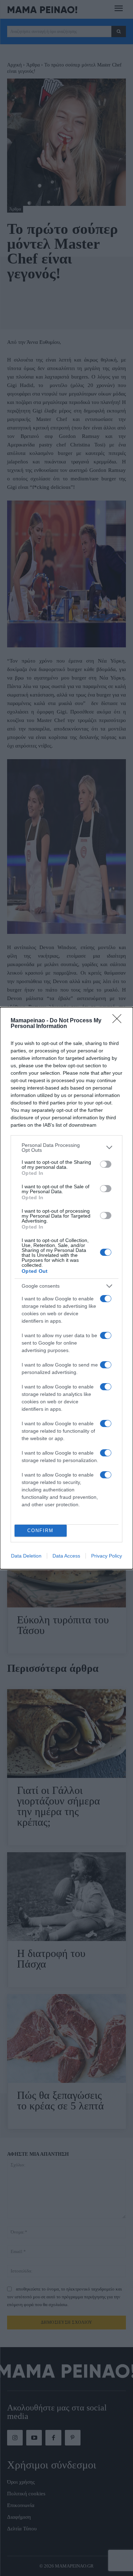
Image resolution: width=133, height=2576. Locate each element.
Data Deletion (26, 1556)
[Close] (119, 1021)
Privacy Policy (107, 1556)
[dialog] (66, 1288)
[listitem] (66, 1148)
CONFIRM (40, 1530)
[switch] (106, 1164)
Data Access (66, 1556)
